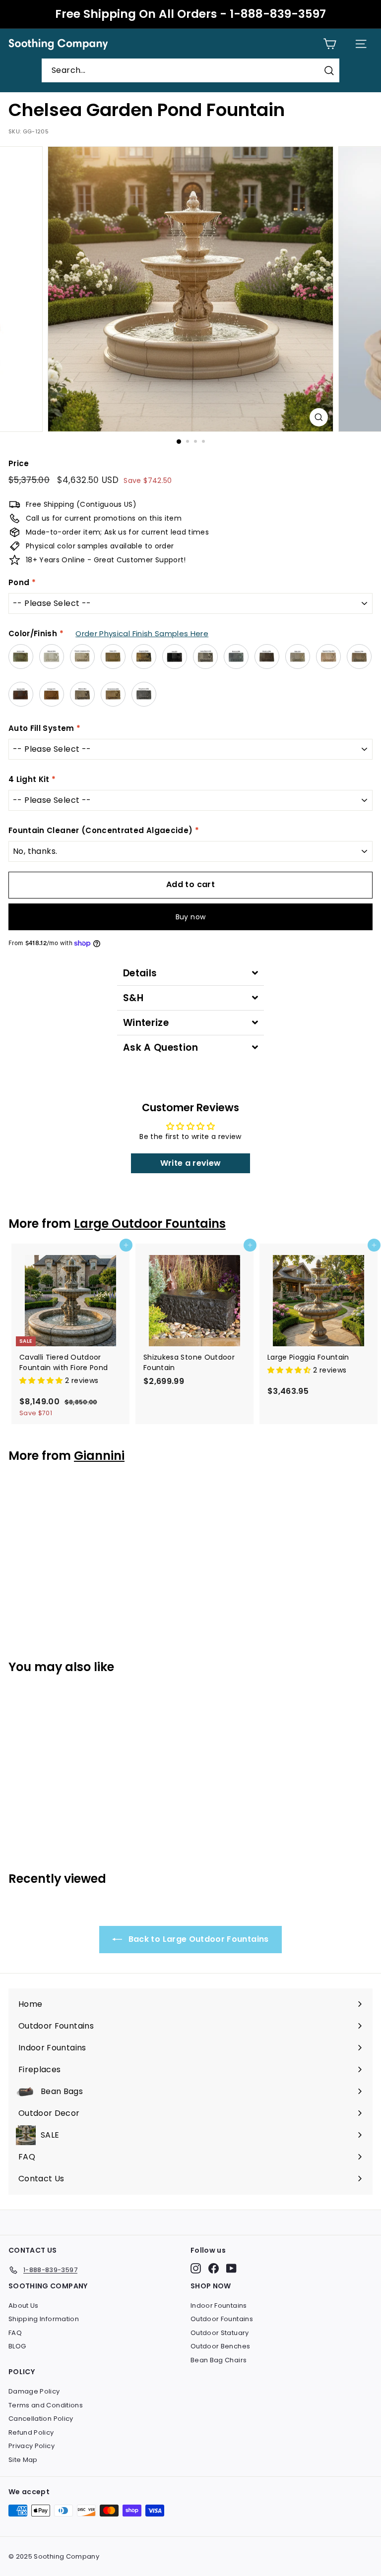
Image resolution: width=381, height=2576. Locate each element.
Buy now (190, 917)
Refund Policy (31, 2432)
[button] (42, 1380)
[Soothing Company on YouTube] (231, 2268)
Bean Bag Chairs (219, 2360)
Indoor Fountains (219, 2306)
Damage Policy (34, 2391)
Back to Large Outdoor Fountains (197, 1939)
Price (19, 463)
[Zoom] (319, 417)
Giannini (99, 1456)
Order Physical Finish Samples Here (142, 633)
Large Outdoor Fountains (150, 1224)
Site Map (23, 2460)
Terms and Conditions (46, 2405)
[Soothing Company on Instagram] (196, 2268)
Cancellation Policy (41, 2419)
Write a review (191, 1163)
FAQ (15, 2333)
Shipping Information (44, 2319)
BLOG (17, 2346)
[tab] (190, 973)
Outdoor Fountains (222, 2319)
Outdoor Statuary (220, 2333)
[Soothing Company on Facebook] (214, 2268)
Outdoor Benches (220, 2346)
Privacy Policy (32, 2446)
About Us (24, 2306)
